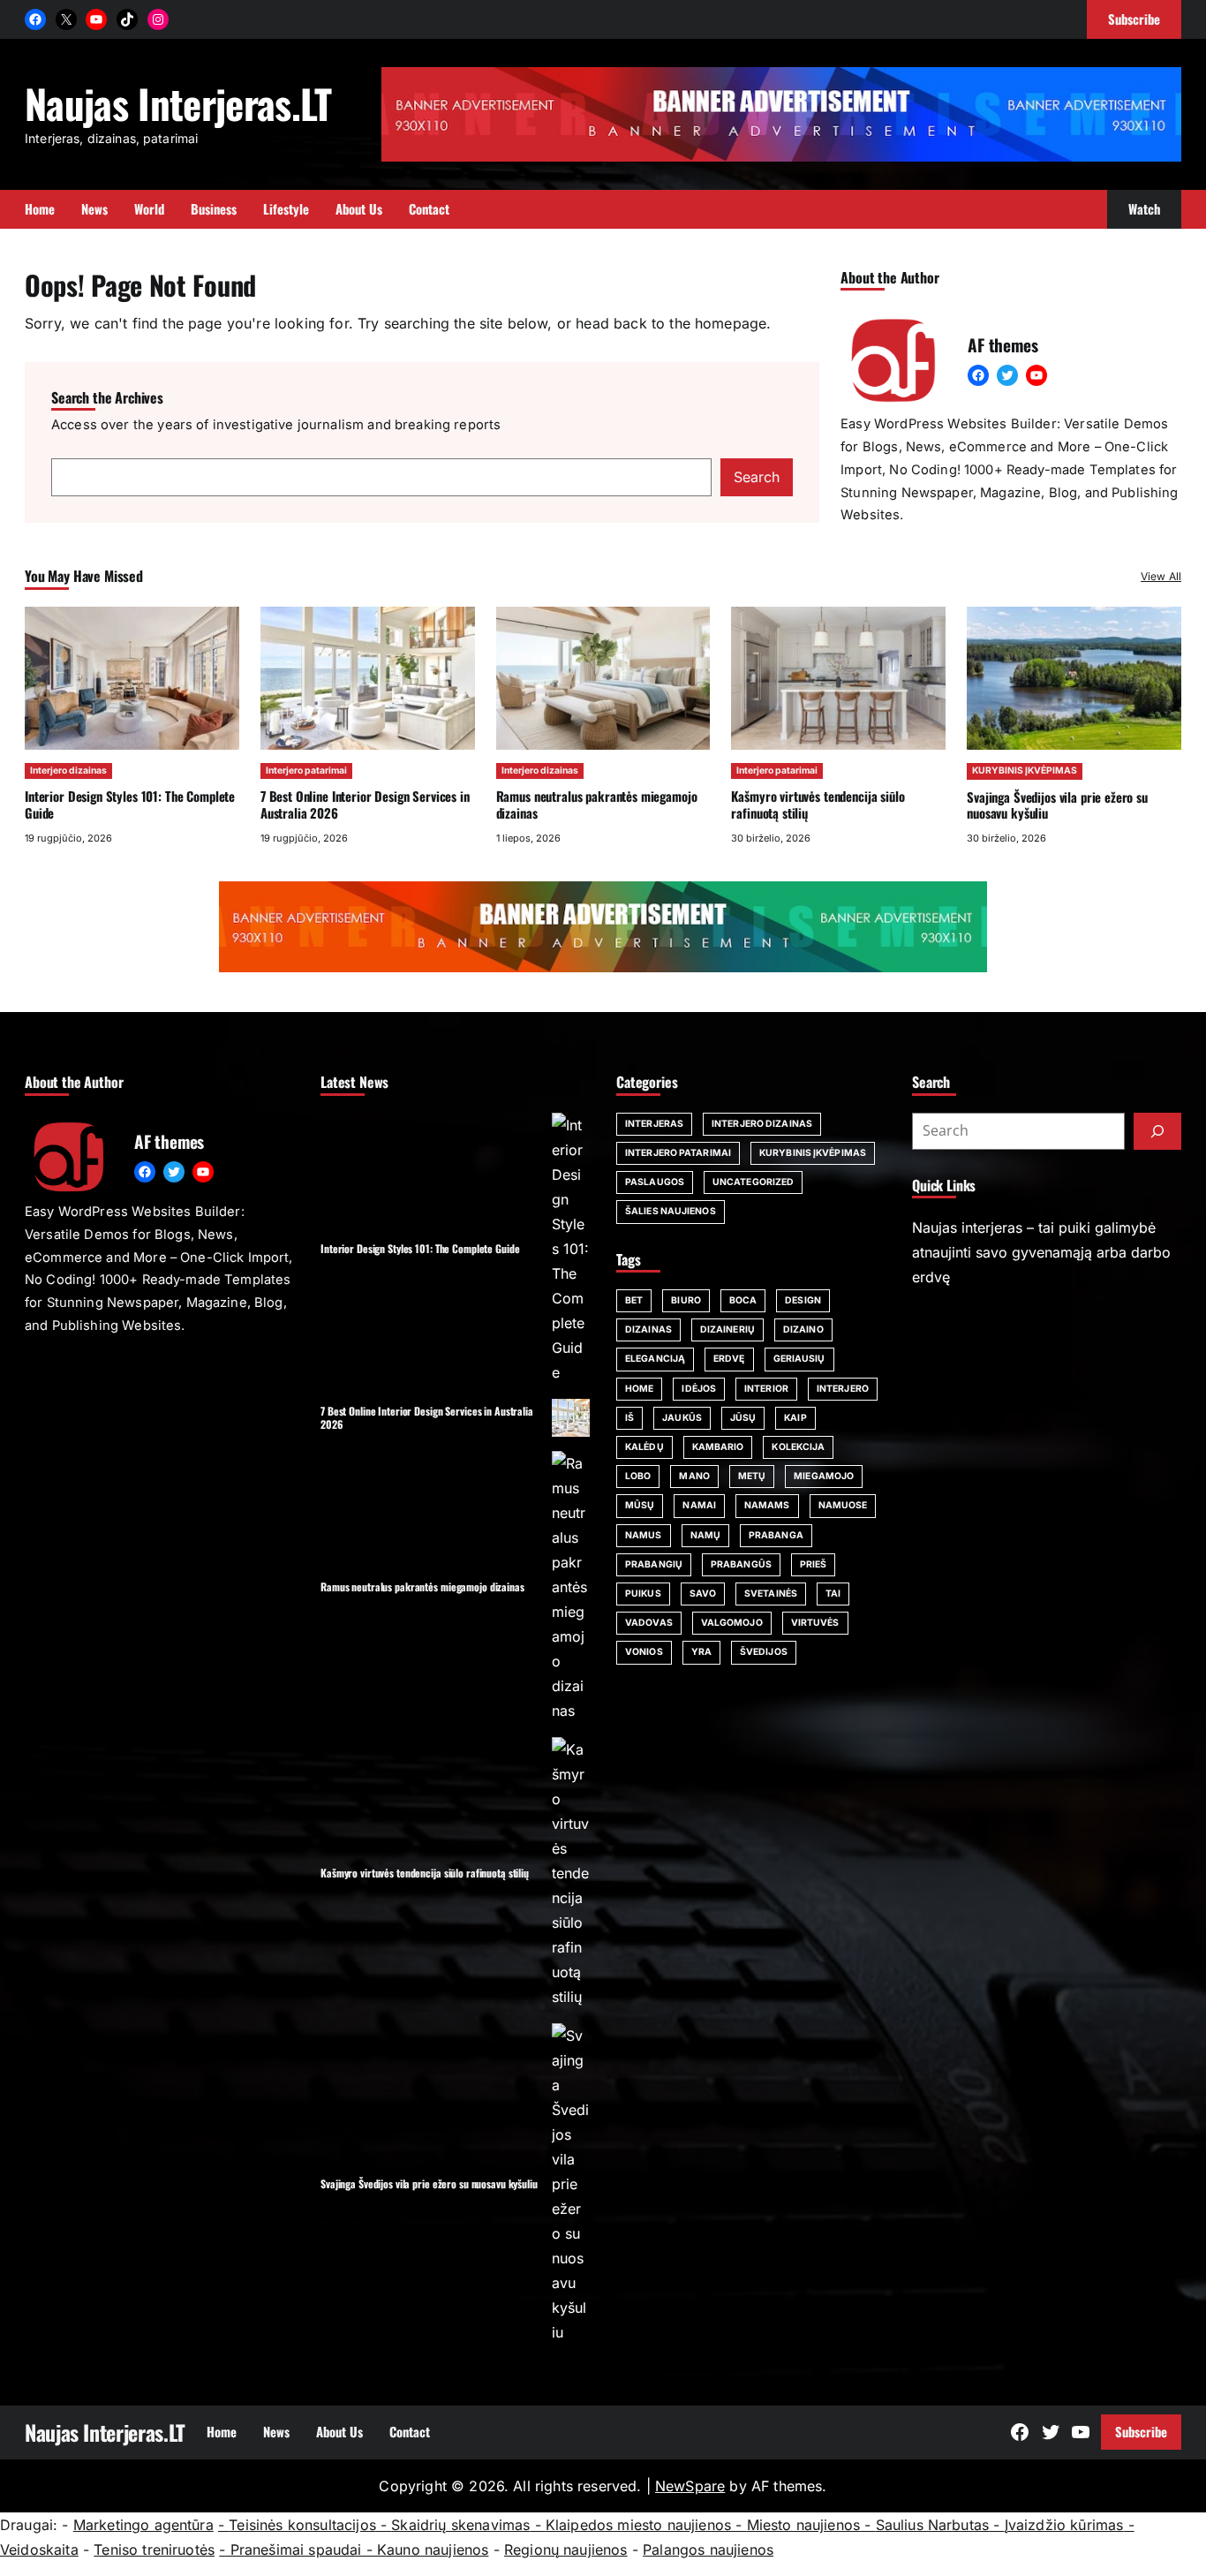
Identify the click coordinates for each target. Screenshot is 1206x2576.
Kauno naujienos (433, 2550)
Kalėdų (644, 1447)
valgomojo (732, 1623)
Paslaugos (655, 1182)
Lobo (638, 1476)
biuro (686, 1300)
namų (705, 1535)
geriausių (799, 1359)
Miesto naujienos (804, 2525)
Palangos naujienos (708, 2550)
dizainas (648, 1330)
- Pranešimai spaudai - (298, 2550)
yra (701, 1652)
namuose (843, 1505)
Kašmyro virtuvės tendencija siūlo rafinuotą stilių (818, 804)
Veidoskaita (39, 2550)
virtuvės (815, 1623)
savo (703, 1594)
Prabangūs (741, 1564)
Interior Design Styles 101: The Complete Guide (130, 804)
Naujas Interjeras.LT (178, 103)
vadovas (649, 1623)
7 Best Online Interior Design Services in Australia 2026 (365, 804)
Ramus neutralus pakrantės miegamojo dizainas (597, 804)
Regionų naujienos (566, 2550)
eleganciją (655, 1359)
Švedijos (764, 1652)
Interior (766, 1389)
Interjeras (654, 1124)
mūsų (640, 1505)
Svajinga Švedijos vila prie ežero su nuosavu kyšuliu (1057, 805)
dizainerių (727, 1330)
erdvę (729, 1359)
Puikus (643, 1594)
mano (694, 1476)
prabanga (776, 1535)
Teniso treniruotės (154, 2550)
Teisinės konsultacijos (302, 2525)
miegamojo (824, 1476)
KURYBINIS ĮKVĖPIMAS (1025, 771)
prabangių (654, 1564)
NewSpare (690, 2486)
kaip (795, 1418)
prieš (814, 1564)
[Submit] (1157, 1131)
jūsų (743, 1418)
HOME (639, 1389)
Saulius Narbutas (933, 2525)
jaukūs (682, 1418)
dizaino (803, 1330)
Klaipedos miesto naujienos (638, 2525)
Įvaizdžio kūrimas (1064, 2525)
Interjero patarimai (306, 771)
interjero (843, 1389)
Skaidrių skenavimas (460, 2525)
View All (1161, 576)
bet (634, 1300)
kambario (718, 1447)
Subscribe (1141, 2431)
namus (644, 1535)
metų (752, 1476)
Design (803, 1300)
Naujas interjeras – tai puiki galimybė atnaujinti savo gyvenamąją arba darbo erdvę (1041, 1252)
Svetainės (771, 1594)
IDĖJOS (699, 1389)
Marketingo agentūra (143, 2525)
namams (767, 1505)
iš (629, 1418)
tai (833, 1594)
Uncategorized (753, 1182)
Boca (743, 1300)
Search (757, 477)
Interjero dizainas (68, 771)
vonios (644, 1652)
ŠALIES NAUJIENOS (671, 1211)
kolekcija (798, 1447)
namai (699, 1505)
